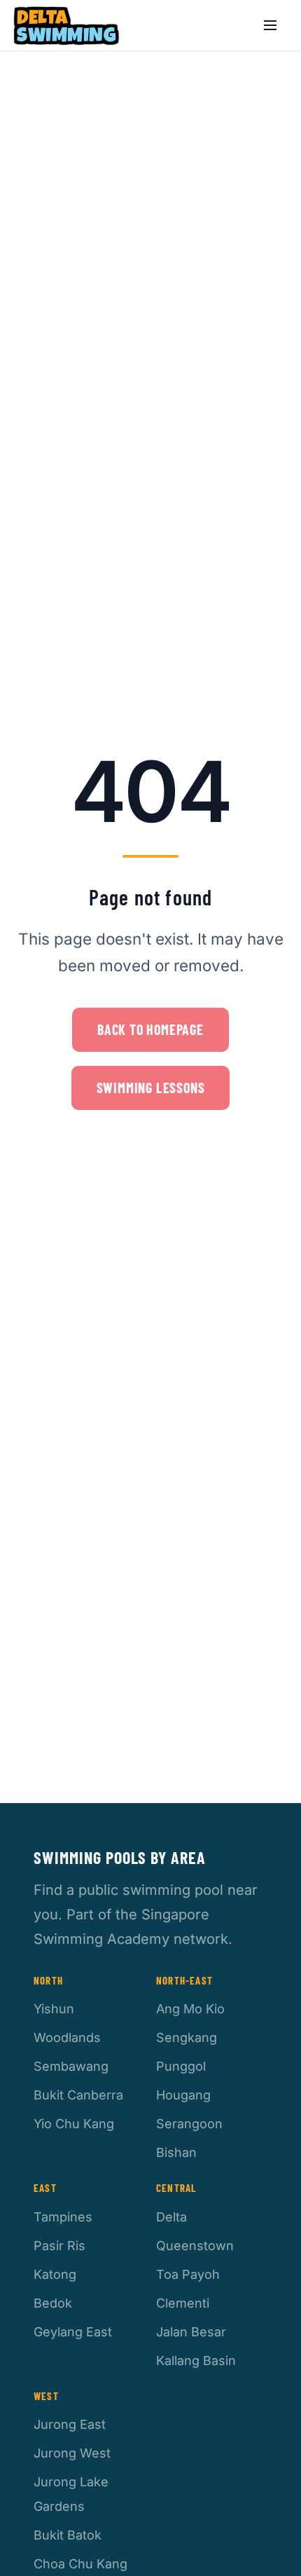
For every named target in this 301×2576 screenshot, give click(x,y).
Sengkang (187, 2037)
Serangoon (189, 2124)
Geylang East (73, 2332)
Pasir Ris (59, 2246)
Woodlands (67, 2037)
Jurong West (72, 2453)
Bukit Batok (68, 2535)
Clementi (183, 2303)
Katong (55, 2274)
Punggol (181, 2066)
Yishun (54, 2009)
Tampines (63, 2217)
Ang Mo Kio (190, 2009)
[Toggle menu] (270, 25)
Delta (171, 2217)
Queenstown (195, 2246)
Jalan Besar (191, 2332)
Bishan (176, 2152)
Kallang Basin (196, 2361)
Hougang (183, 2095)
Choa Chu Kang (80, 2564)
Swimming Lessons (151, 1088)
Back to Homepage (150, 1029)
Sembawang (71, 2066)
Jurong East (70, 2424)
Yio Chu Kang (74, 2124)
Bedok (53, 2303)
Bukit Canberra (78, 2095)
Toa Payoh (188, 2274)
